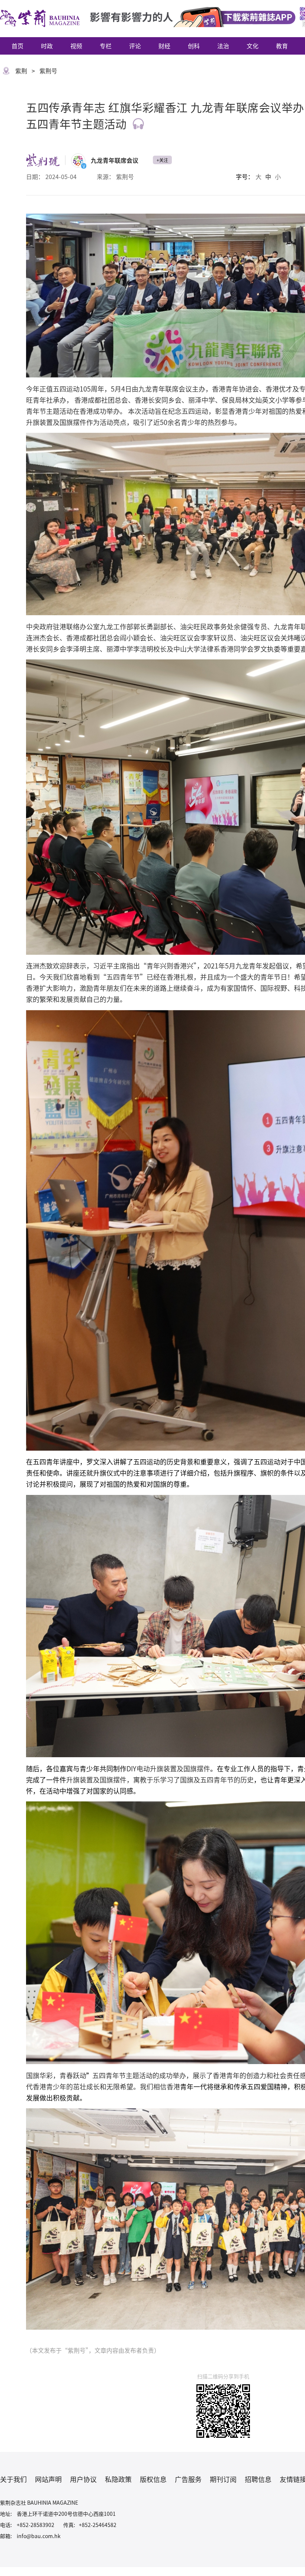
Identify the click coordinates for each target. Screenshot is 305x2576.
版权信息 (153, 2479)
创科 (194, 46)
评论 (135, 46)
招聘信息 (258, 2479)
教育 (282, 46)
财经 (164, 46)
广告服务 (188, 2479)
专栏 (106, 46)
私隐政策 (118, 2479)
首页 (17, 46)
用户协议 (83, 2479)
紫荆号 (48, 71)
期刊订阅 (223, 2479)
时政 (47, 46)
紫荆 (21, 71)
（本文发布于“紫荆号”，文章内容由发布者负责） (93, 2350)
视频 (76, 46)
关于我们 (13, 2479)
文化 (253, 46)
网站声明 (48, 2479)
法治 (223, 46)
